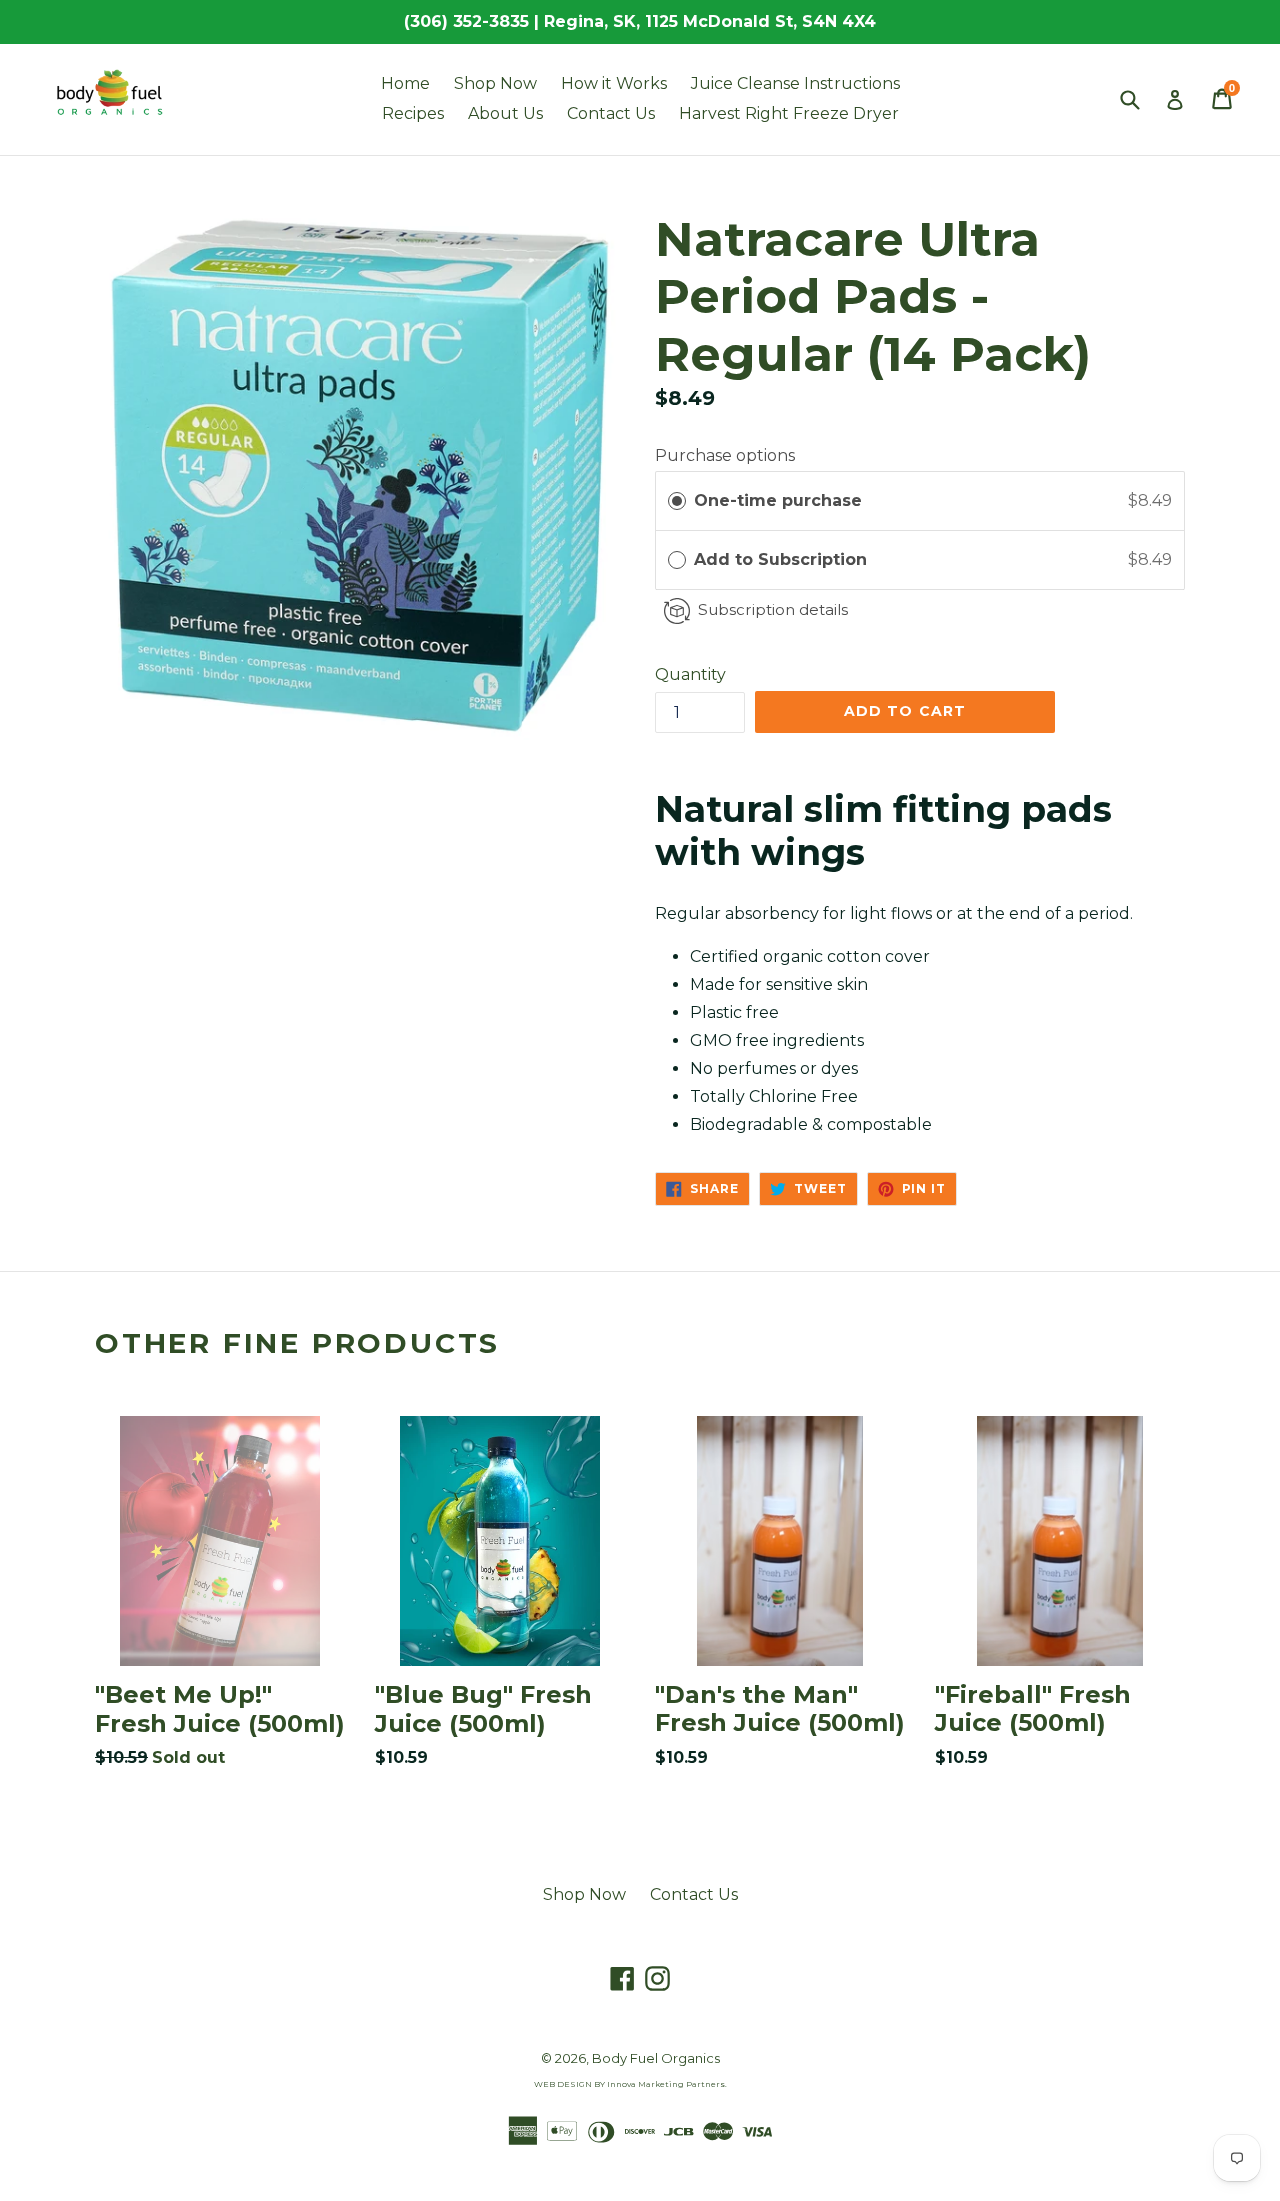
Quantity (690, 674)
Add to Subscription (783, 559)
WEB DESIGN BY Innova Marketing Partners (629, 2084)
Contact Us (611, 113)
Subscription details (773, 609)
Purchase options (725, 455)
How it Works (614, 83)
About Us (505, 113)
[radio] (677, 501)
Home (405, 83)
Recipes (413, 113)
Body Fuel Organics (656, 2058)
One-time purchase (778, 500)
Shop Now (495, 83)
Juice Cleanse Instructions (795, 83)
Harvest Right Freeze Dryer (789, 113)
